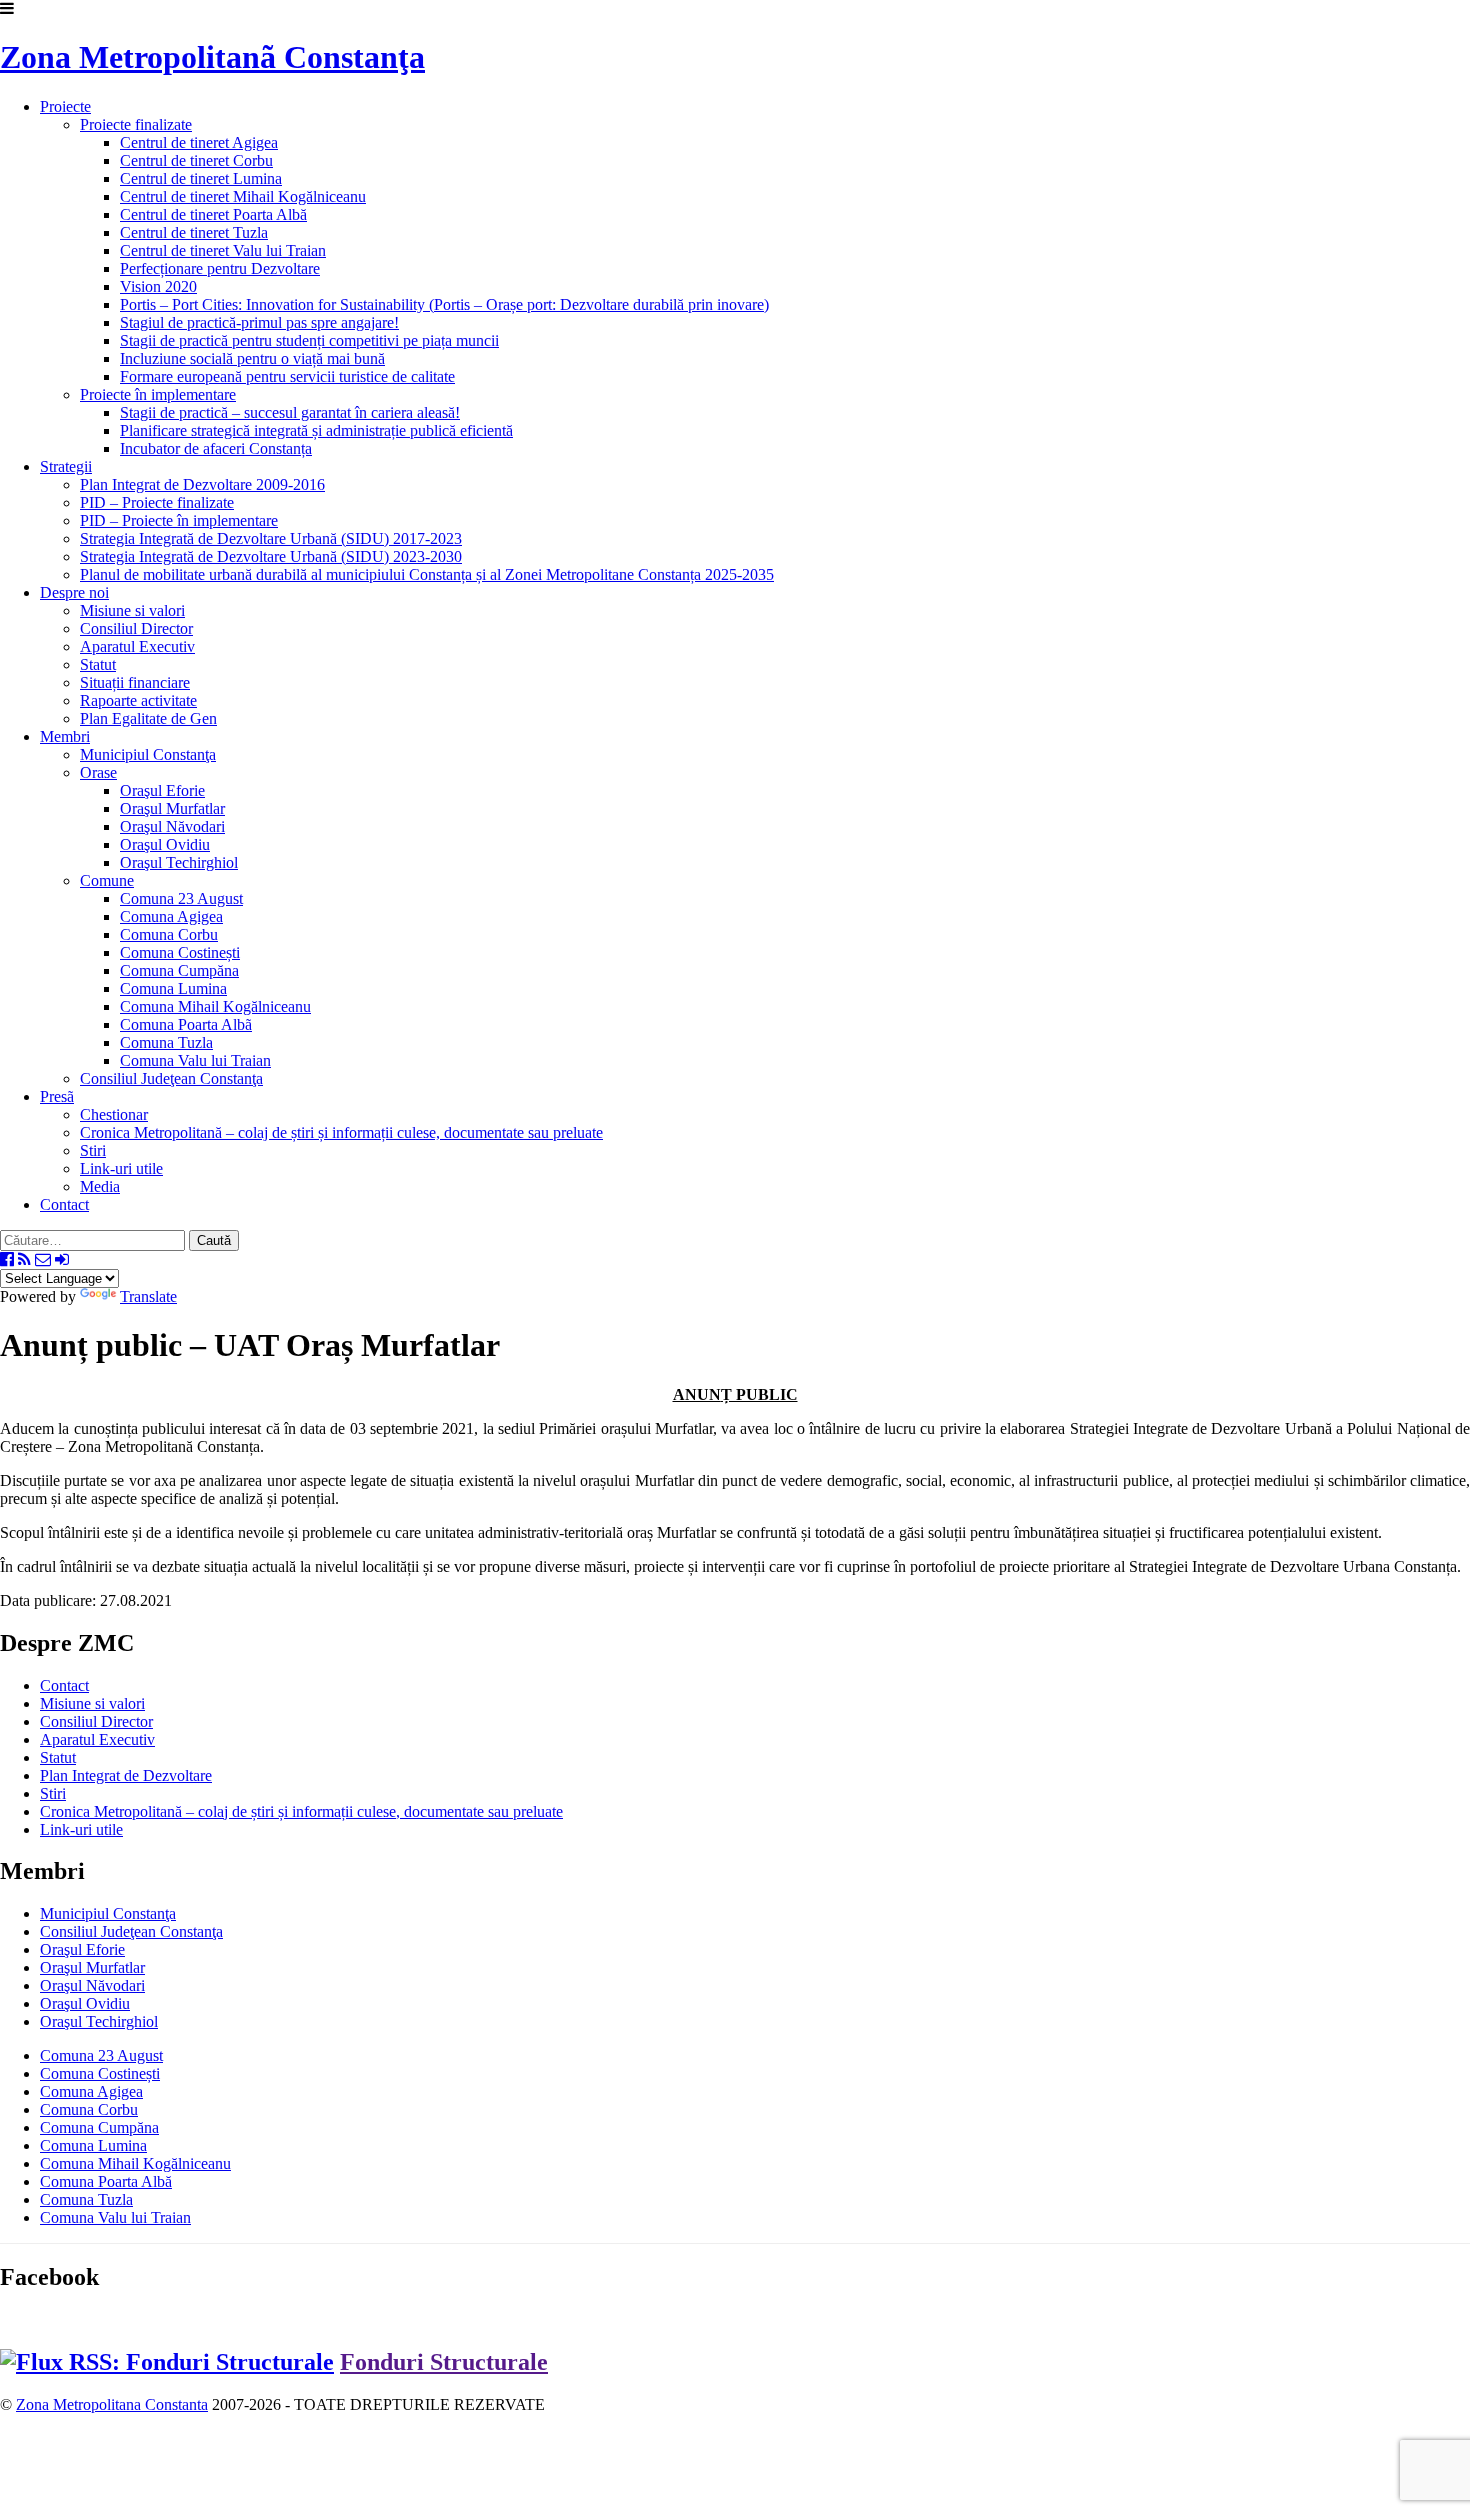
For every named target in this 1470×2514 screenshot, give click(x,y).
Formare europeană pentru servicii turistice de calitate (287, 376)
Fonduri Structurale (444, 2362)
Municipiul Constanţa (148, 754)
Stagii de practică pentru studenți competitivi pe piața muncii (309, 340)
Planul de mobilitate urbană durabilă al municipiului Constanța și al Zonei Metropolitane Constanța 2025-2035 (427, 574)
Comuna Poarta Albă (106, 2181)
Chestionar (114, 1114)
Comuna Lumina (173, 988)
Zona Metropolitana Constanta (112, 2404)
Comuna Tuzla (166, 1042)
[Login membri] (62, 1259)
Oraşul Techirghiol (179, 862)
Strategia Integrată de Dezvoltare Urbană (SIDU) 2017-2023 (271, 538)
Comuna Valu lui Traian (195, 1060)
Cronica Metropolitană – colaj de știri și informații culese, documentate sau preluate (341, 1132)
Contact (64, 1204)
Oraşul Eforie (162, 790)
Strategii (66, 466)
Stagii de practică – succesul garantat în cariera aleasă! (290, 412)
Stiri (93, 1150)
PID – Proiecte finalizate (157, 502)
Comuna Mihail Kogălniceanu (215, 1006)
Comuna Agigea (171, 916)
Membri (65, 736)
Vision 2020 (158, 286)
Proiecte (65, 106)
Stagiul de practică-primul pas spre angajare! (259, 322)
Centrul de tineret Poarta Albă (213, 214)
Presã (57, 1096)
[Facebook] (7, 1259)
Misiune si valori (132, 610)
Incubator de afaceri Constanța (216, 448)
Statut (98, 664)
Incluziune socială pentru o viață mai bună (252, 358)
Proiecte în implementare (158, 394)
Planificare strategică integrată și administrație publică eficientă (316, 430)
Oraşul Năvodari (172, 826)
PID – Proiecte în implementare (179, 520)
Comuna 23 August (181, 898)
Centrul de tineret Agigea (199, 142)
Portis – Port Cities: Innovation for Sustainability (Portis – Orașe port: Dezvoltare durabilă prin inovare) (444, 304)
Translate (148, 1296)
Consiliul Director (136, 628)
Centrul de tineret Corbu (196, 160)
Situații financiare (135, 682)
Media (100, 1186)
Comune (107, 880)
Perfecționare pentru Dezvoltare (220, 268)
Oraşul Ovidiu (165, 844)
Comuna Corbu (169, 934)
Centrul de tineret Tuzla (194, 232)
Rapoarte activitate (138, 700)
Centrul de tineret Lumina (201, 178)
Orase (98, 772)
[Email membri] (43, 1259)
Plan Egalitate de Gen (148, 718)
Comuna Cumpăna (179, 970)
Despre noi (74, 592)
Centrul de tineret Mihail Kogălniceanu (243, 196)
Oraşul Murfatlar (172, 808)
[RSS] (24, 1259)
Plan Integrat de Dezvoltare (126, 1775)
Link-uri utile (121, 1168)
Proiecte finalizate (136, 124)
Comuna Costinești (180, 952)
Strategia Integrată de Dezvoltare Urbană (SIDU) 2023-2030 (271, 556)
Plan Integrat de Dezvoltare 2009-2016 (202, 484)
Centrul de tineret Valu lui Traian (223, 250)
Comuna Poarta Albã (186, 1024)
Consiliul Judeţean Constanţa (171, 1078)
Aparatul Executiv (137, 646)
